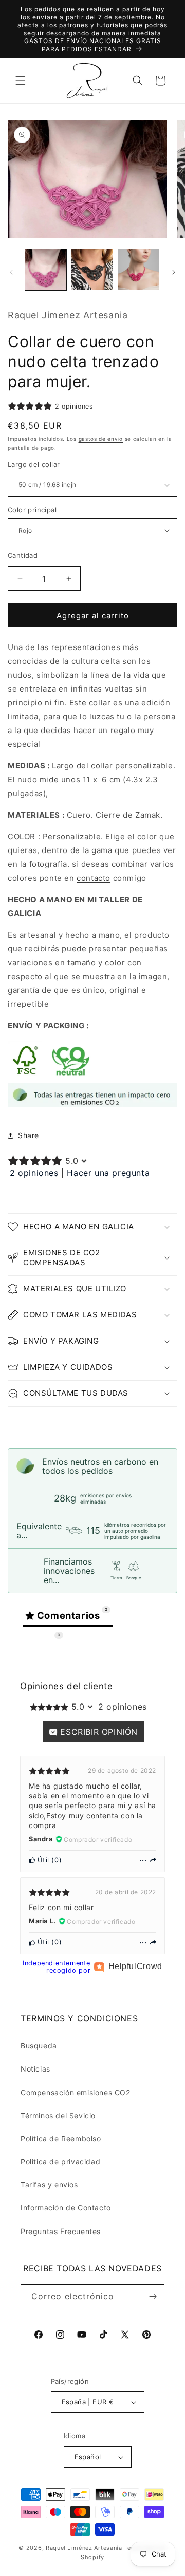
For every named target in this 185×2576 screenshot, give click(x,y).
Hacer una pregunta (108, 1173)
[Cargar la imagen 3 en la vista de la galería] (139, 270)
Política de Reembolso (61, 2138)
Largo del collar (34, 464)
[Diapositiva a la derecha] (174, 272)
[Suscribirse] (153, 2296)
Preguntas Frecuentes (61, 2231)
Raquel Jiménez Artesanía (85, 2548)
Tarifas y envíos (49, 2185)
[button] (21, 80)
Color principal (32, 510)
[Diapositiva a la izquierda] (11, 272)
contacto (94, 878)
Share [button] (29, 1135)
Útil (42, 1860)
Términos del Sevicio (58, 2115)
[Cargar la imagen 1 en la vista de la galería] (46, 270)
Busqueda (39, 2046)
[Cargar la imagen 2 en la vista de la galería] (92, 270)
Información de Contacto (66, 2208)
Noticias (35, 2069)
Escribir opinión (98, 1732)
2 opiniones (34, 1173)
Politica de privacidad (60, 2162)
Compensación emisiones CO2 (76, 2092)
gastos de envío (101, 439)
